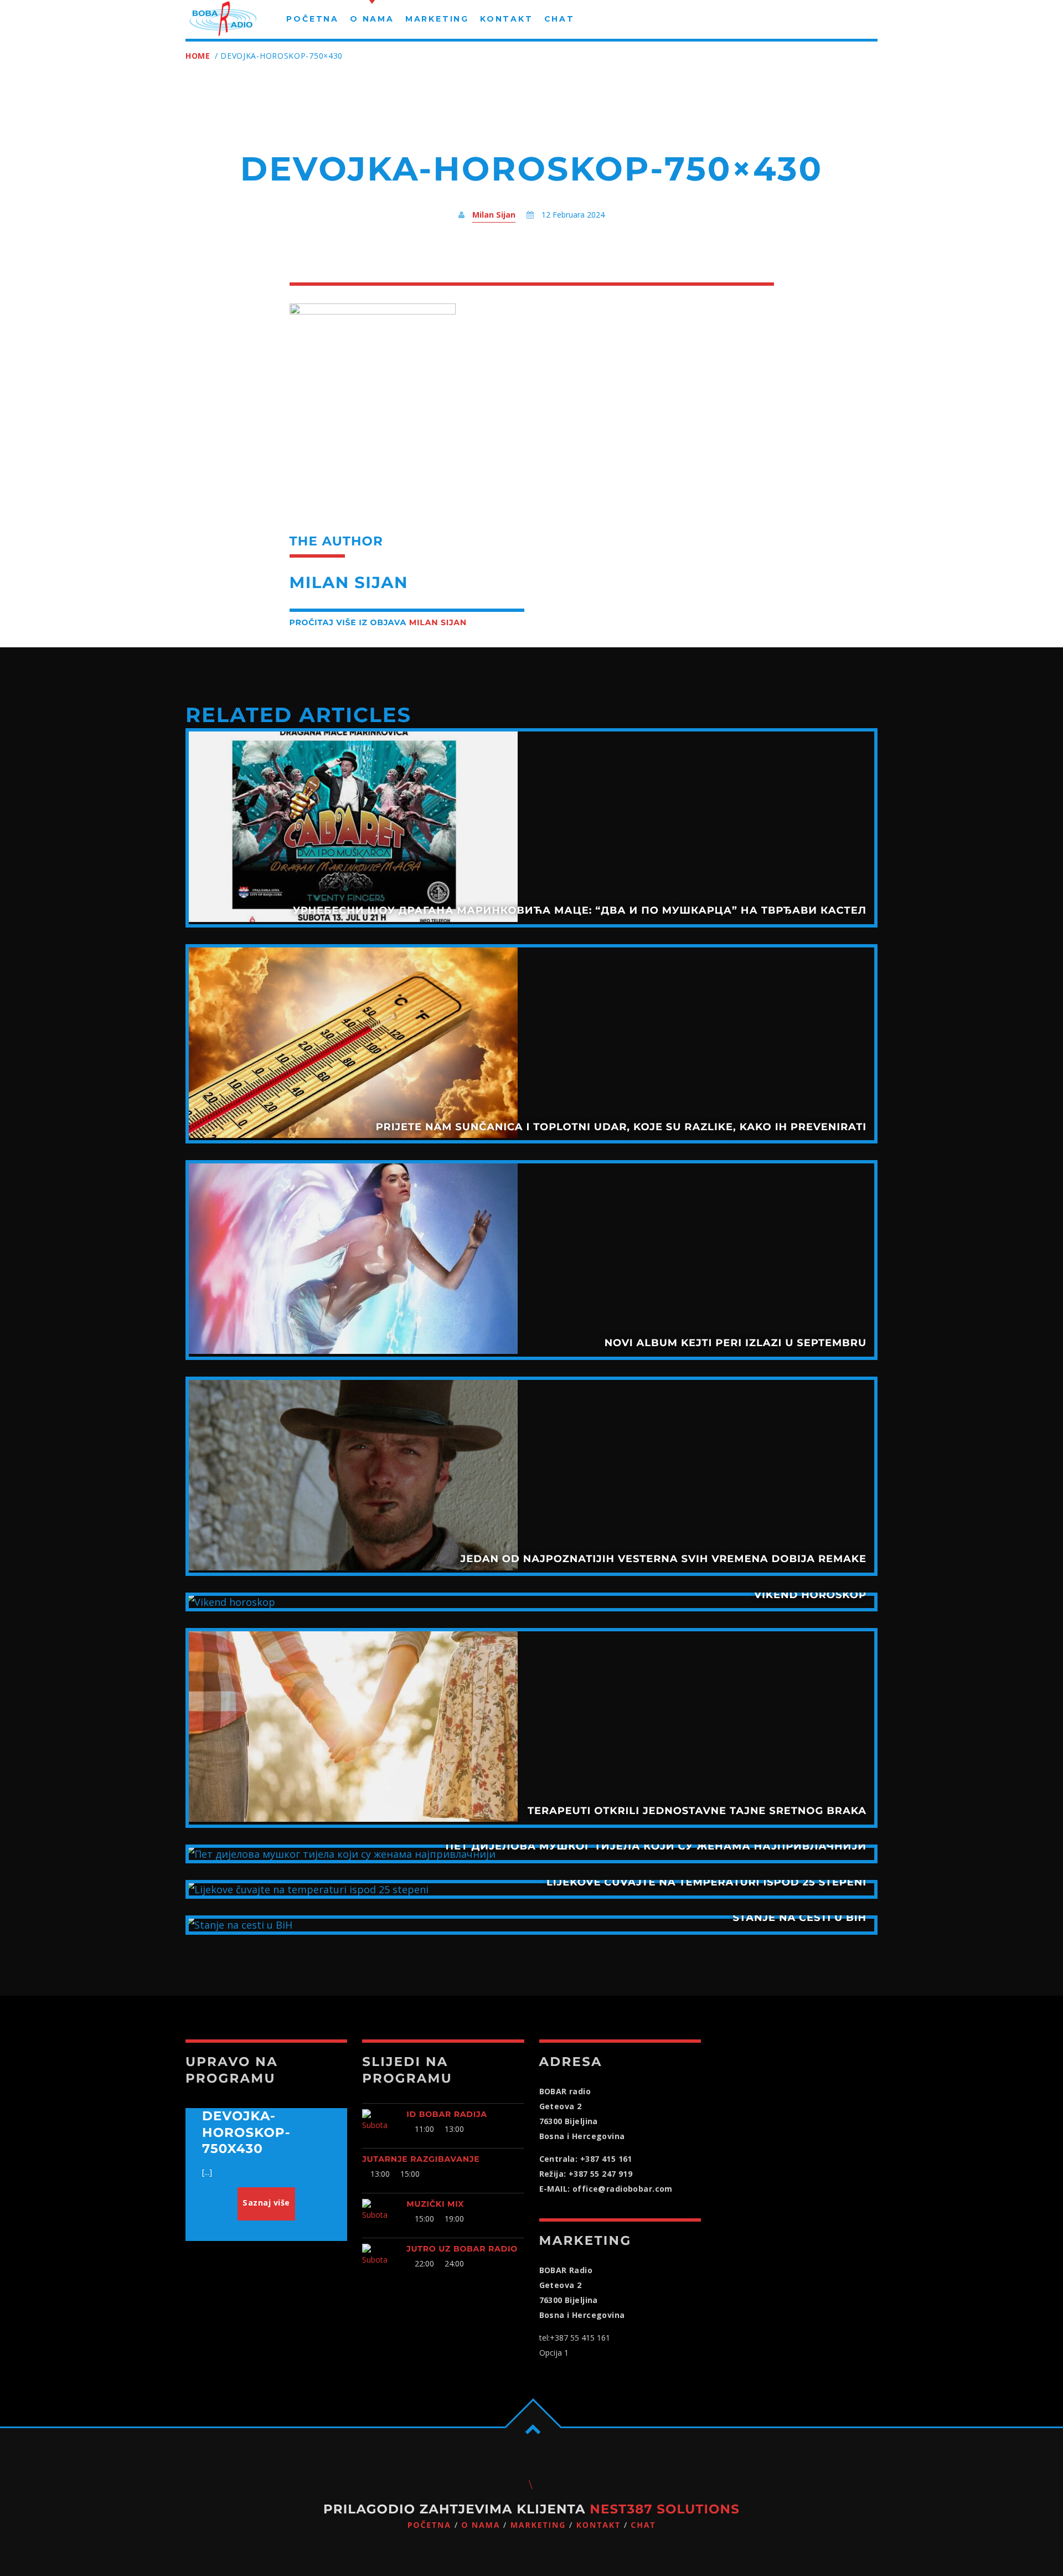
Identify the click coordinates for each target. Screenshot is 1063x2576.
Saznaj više (266, 2203)
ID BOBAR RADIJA (447, 2114)
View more (531, 828)
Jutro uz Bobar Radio (462, 2249)
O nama (481, 2525)
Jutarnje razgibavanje (421, 2159)
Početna (429, 2525)
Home (198, 56)
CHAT (643, 2525)
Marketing (538, 2525)
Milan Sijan (494, 215)
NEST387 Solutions (665, 2509)
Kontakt (598, 2525)
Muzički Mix (435, 2204)
